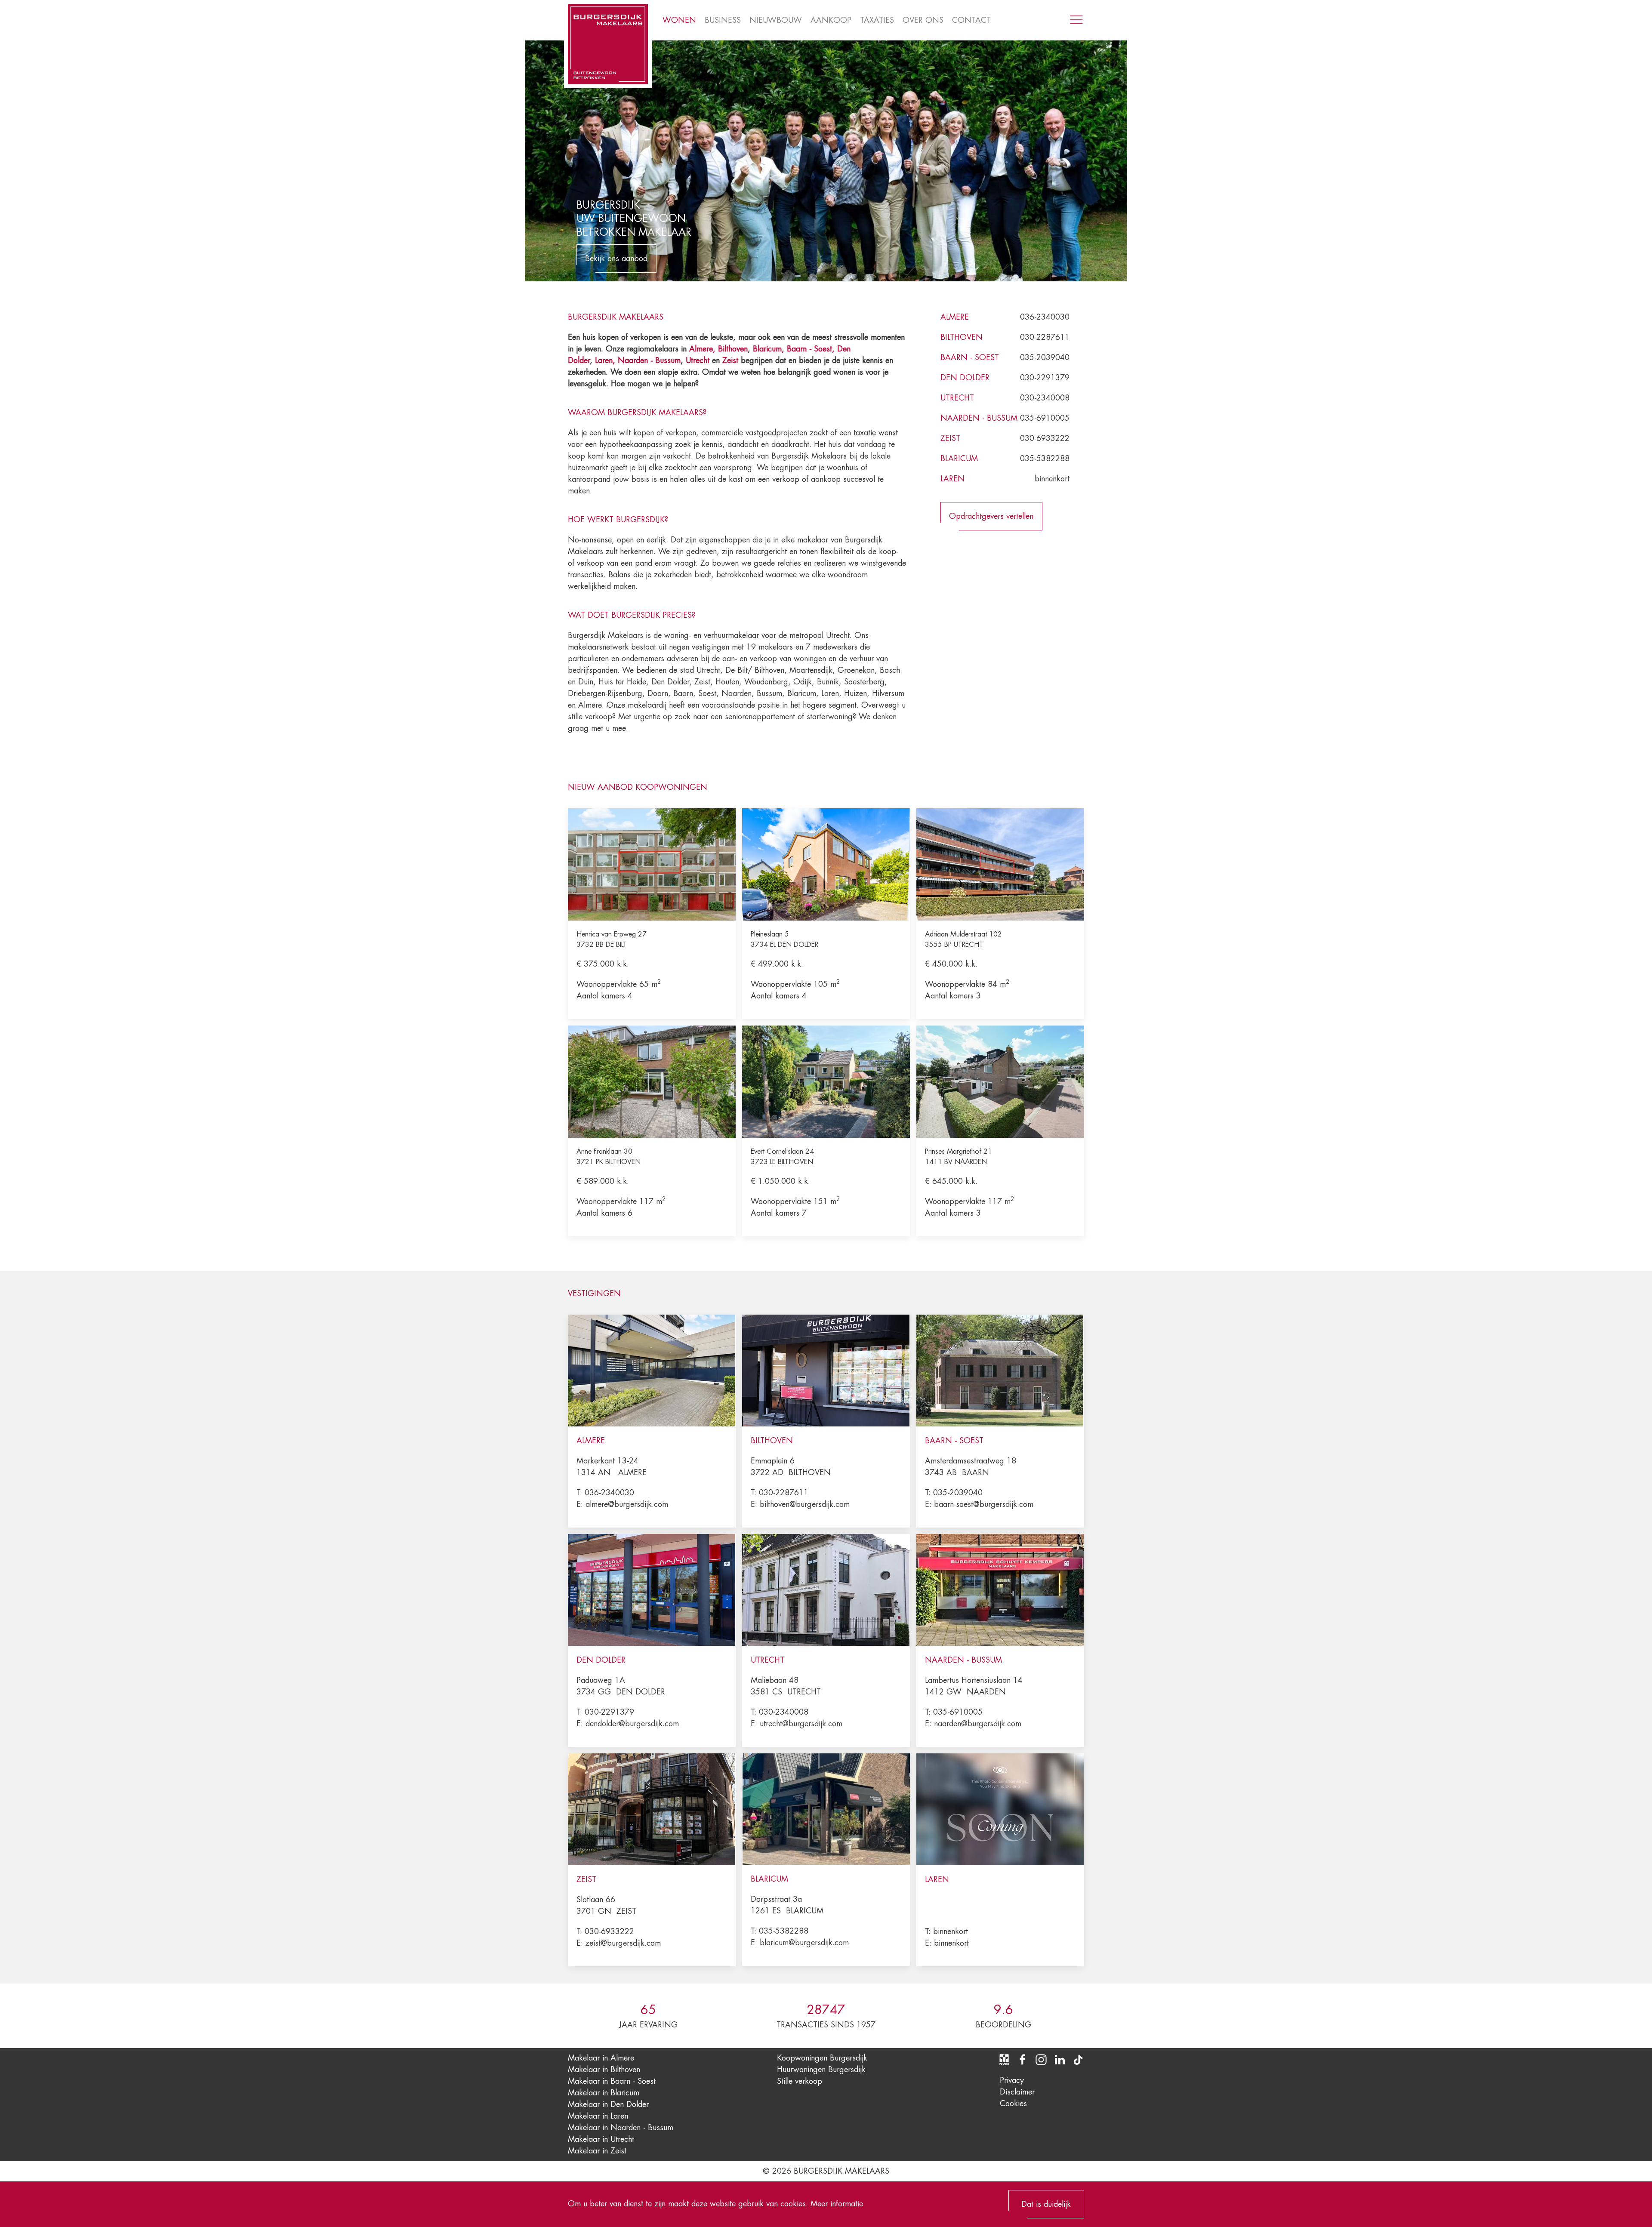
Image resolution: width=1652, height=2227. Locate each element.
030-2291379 (1045, 378)
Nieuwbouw (776, 20)
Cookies (1013, 2104)
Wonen (679, 20)
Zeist (730, 360)
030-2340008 (1045, 398)
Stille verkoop (800, 2081)
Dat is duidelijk (1046, 2204)
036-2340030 (1045, 317)
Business (723, 20)
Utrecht (698, 360)
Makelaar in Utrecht (601, 2139)
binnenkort (1052, 479)
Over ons (923, 20)
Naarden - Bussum (649, 360)
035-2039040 (1045, 357)
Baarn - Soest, (811, 349)
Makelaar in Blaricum (604, 2093)
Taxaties (877, 20)
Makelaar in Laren (598, 2116)
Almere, (702, 349)
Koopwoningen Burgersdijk (822, 2058)
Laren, (606, 360)
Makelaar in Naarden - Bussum (621, 2128)
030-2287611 (1045, 337)
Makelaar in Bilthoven (604, 2070)
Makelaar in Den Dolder (608, 2104)
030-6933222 (1045, 438)
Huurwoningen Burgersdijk (821, 2070)
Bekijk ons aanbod (616, 259)
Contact (971, 20)
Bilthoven (733, 349)
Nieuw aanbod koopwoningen (638, 787)
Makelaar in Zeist (597, 2151)
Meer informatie (837, 2204)
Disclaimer (1017, 2092)
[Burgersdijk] (608, 44)
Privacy (1012, 2080)
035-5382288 (1045, 459)
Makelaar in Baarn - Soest (612, 2081)
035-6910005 (1045, 418)
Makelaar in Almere (601, 2058)
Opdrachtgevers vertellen (991, 516)
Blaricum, (770, 349)
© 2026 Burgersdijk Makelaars (826, 2171)
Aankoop (831, 20)
